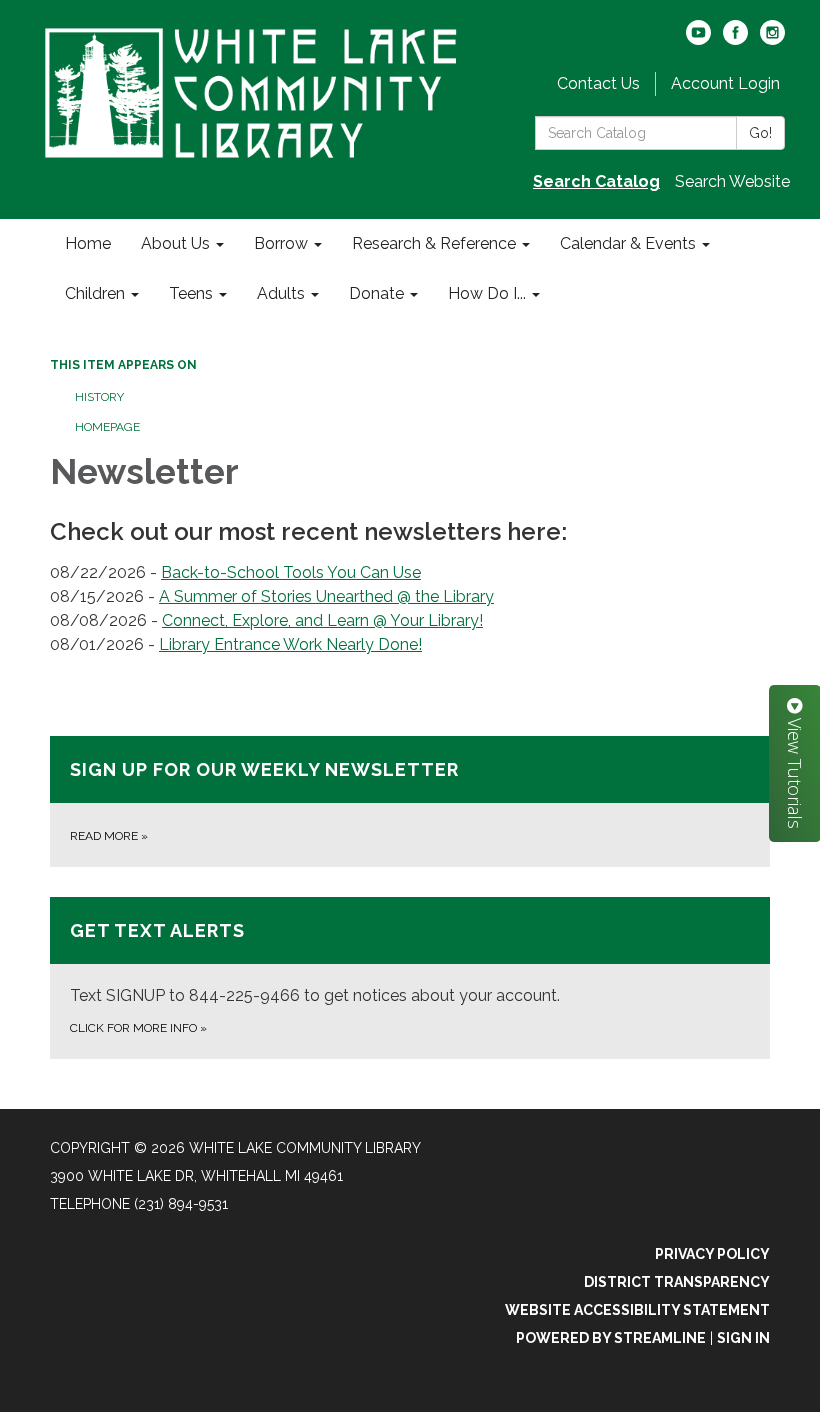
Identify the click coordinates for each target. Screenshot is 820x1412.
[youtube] (698, 39)
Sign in (743, 1338)
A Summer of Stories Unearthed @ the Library (326, 596)
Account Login (725, 83)
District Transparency (677, 1282)
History (99, 397)
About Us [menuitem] (175, 243)
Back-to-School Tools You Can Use (291, 572)
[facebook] (735, 39)
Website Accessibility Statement (637, 1310)
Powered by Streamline (611, 1338)
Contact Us (598, 83)
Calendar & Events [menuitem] (628, 243)
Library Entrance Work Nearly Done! (290, 644)
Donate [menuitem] (376, 293)
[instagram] (772, 39)
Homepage (107, 427)
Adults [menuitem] (281, 293)
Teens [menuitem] (191, 293)
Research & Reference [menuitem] (434, 243)
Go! (760, 133)
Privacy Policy (712, 1254)
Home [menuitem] (88, 243)
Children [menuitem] (95, 293)
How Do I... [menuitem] (487, 293)
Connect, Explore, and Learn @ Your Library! (322, 620)
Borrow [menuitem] (281, 243)
